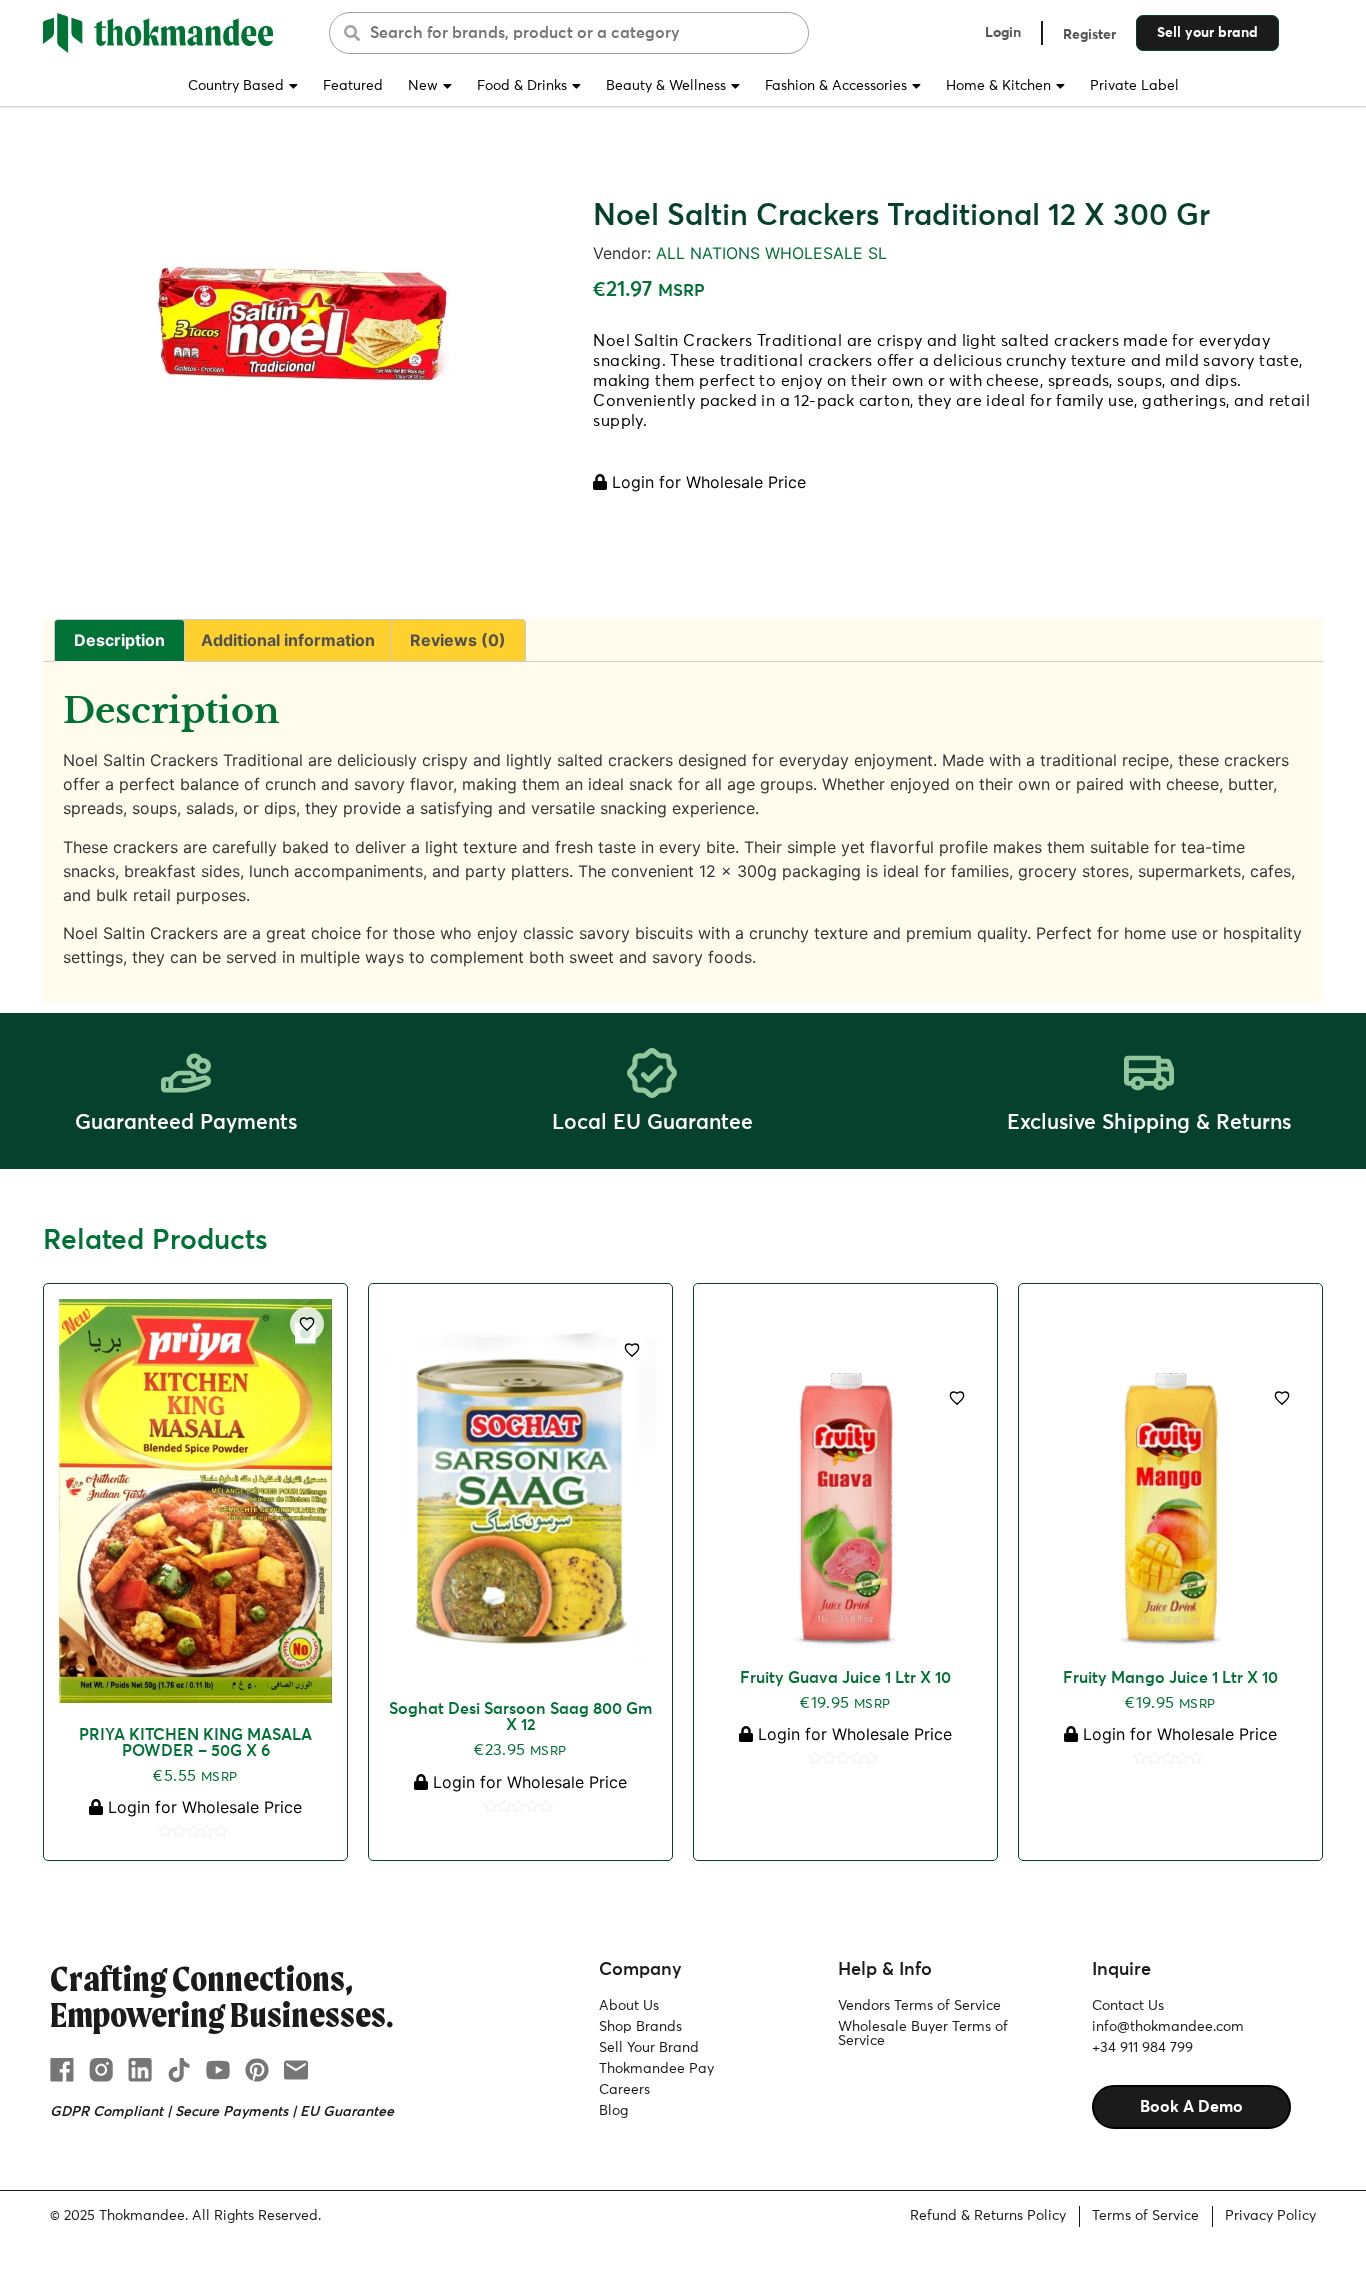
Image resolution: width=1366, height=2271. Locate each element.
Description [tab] (119, 640)
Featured (353, 86)
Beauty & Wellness (666, 86)
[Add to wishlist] (307, 1324)
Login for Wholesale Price (706, 482)
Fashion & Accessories (836, 86)
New (423, 86)
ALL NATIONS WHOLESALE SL (771, 253)
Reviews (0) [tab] (458, 640)
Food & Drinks (522, 86)
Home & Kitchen (998, 86)
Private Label (1134, 86)
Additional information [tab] (288, 640)
